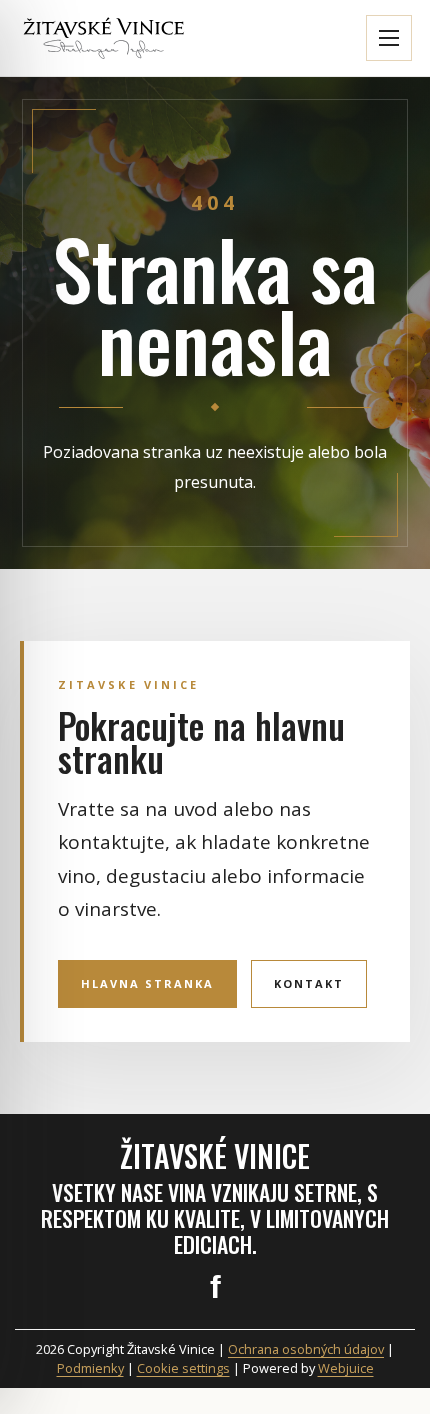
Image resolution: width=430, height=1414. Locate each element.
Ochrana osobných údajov (306, 1349)
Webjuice (346, 1368)
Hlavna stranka (147, 983)
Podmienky (90, 1368)
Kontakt (309, 983)
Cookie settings (183, 1368)
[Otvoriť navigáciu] (389, 38)
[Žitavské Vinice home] (104, 38)
